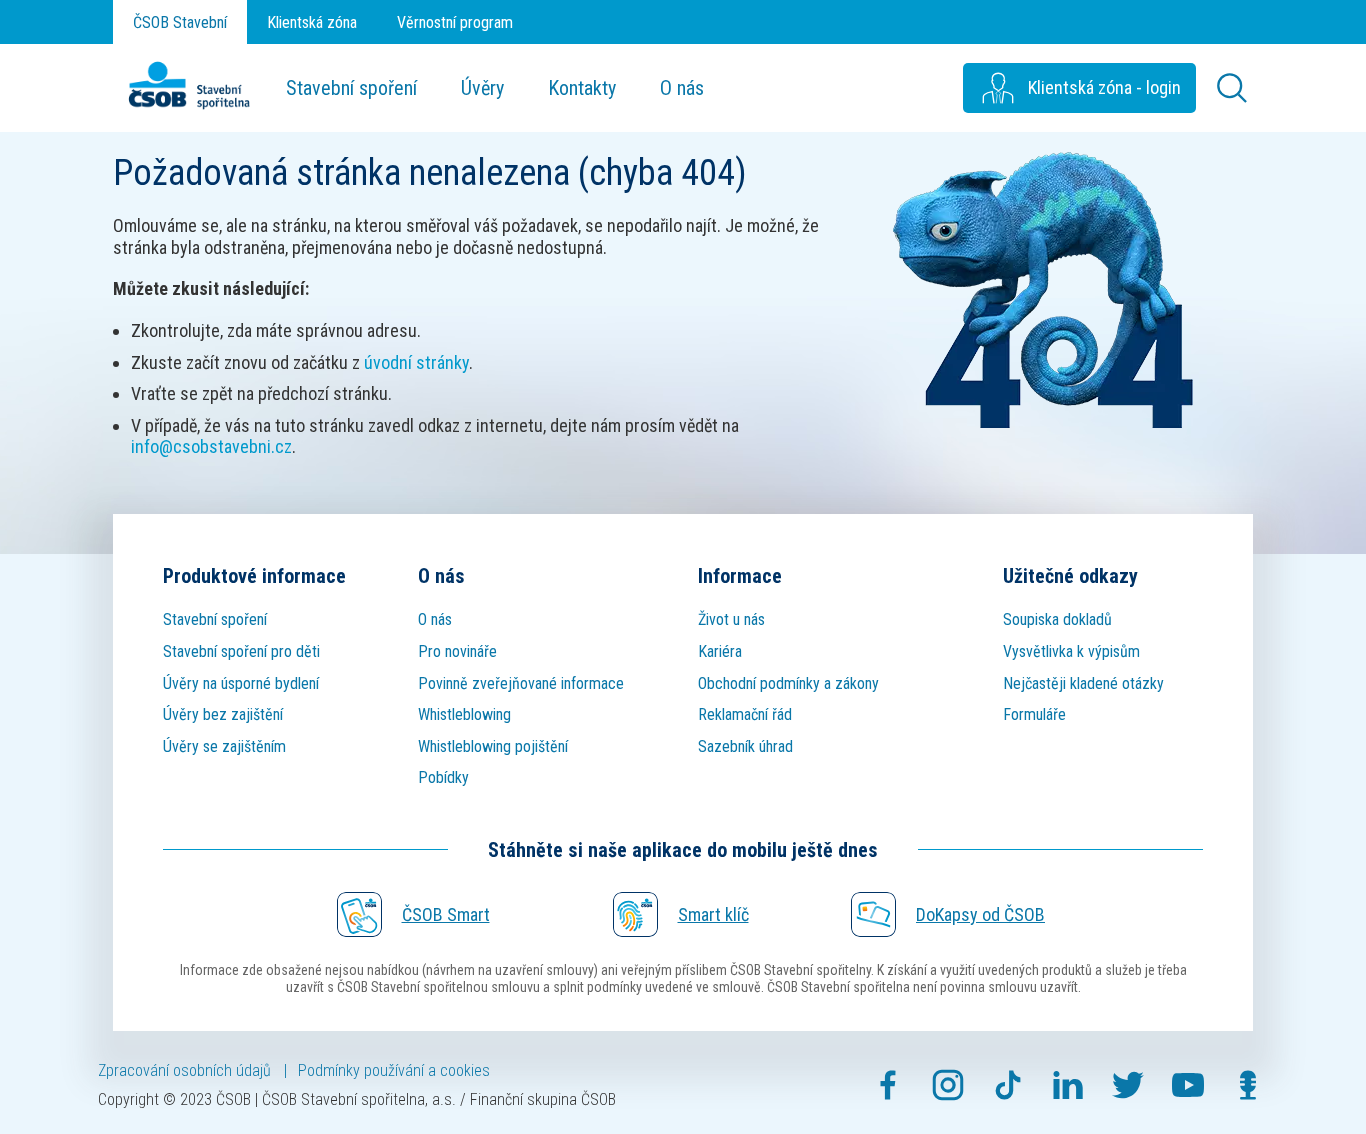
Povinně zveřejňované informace (521, 683)
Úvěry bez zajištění (223, 714)
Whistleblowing (464, 714)
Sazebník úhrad (745, 746)
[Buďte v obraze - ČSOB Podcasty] (1248, 1085)
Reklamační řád (745, 714)
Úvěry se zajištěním (224, 746)
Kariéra (720, 651)
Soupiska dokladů (1057, 619)
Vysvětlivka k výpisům (1071, 651)
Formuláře (1034, 714)
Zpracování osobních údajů (184, 1070)
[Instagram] (948, 1085)
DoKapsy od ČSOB (980, 914)
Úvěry (482, 88)
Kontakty (582, 88)
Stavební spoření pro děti (241, 651)
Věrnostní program (455, 22)
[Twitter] (1128, 1085)
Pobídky (443, 777)
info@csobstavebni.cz (211, 446)
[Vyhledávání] (1232, 88)
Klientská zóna (312, 22)
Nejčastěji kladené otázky (1083, 683)
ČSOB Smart (446, 914)
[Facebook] (888, 1085)
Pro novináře (457, 651)
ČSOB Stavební (180, 22)
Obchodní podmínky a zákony (788, 683)
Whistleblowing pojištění (493, 746)
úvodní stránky (416, 362)
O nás (682, 88)
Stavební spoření (351, 88)
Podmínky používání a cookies (394, 1070)
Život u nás (731, 619)
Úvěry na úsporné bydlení (241, 683)
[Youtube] (1188, 1085)
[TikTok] (1008, 1085)
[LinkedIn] (1068, 1085)
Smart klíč (713, 914)
